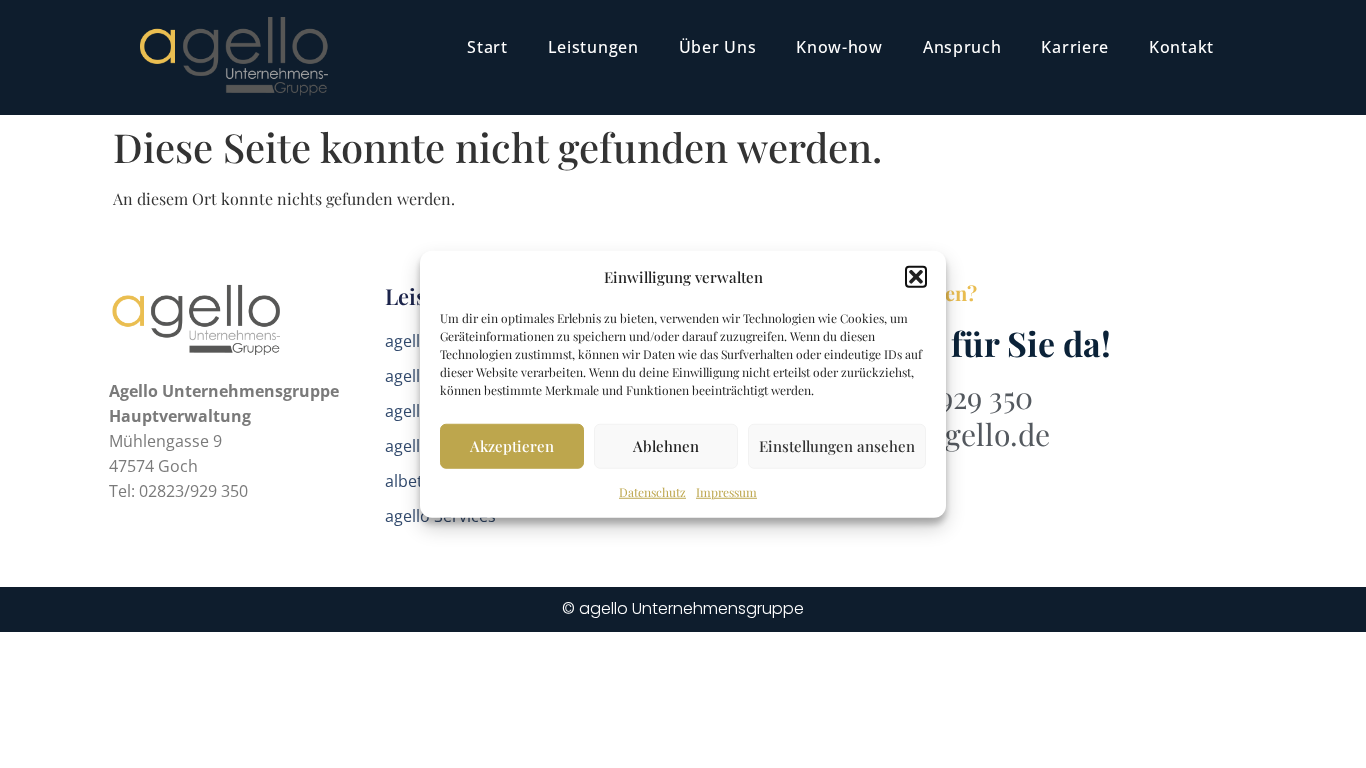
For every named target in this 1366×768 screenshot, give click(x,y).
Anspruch (962, 47)
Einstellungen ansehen (837, 446)
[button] (916, 277)
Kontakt (1181, 47)
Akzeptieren (512, 446)
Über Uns (718, 47)
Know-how (839, 47)
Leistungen (593, 47)
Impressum (726, 491)
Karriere (1075, 47)
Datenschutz (652, 491)
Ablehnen (666, 446)
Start (487, 47)
